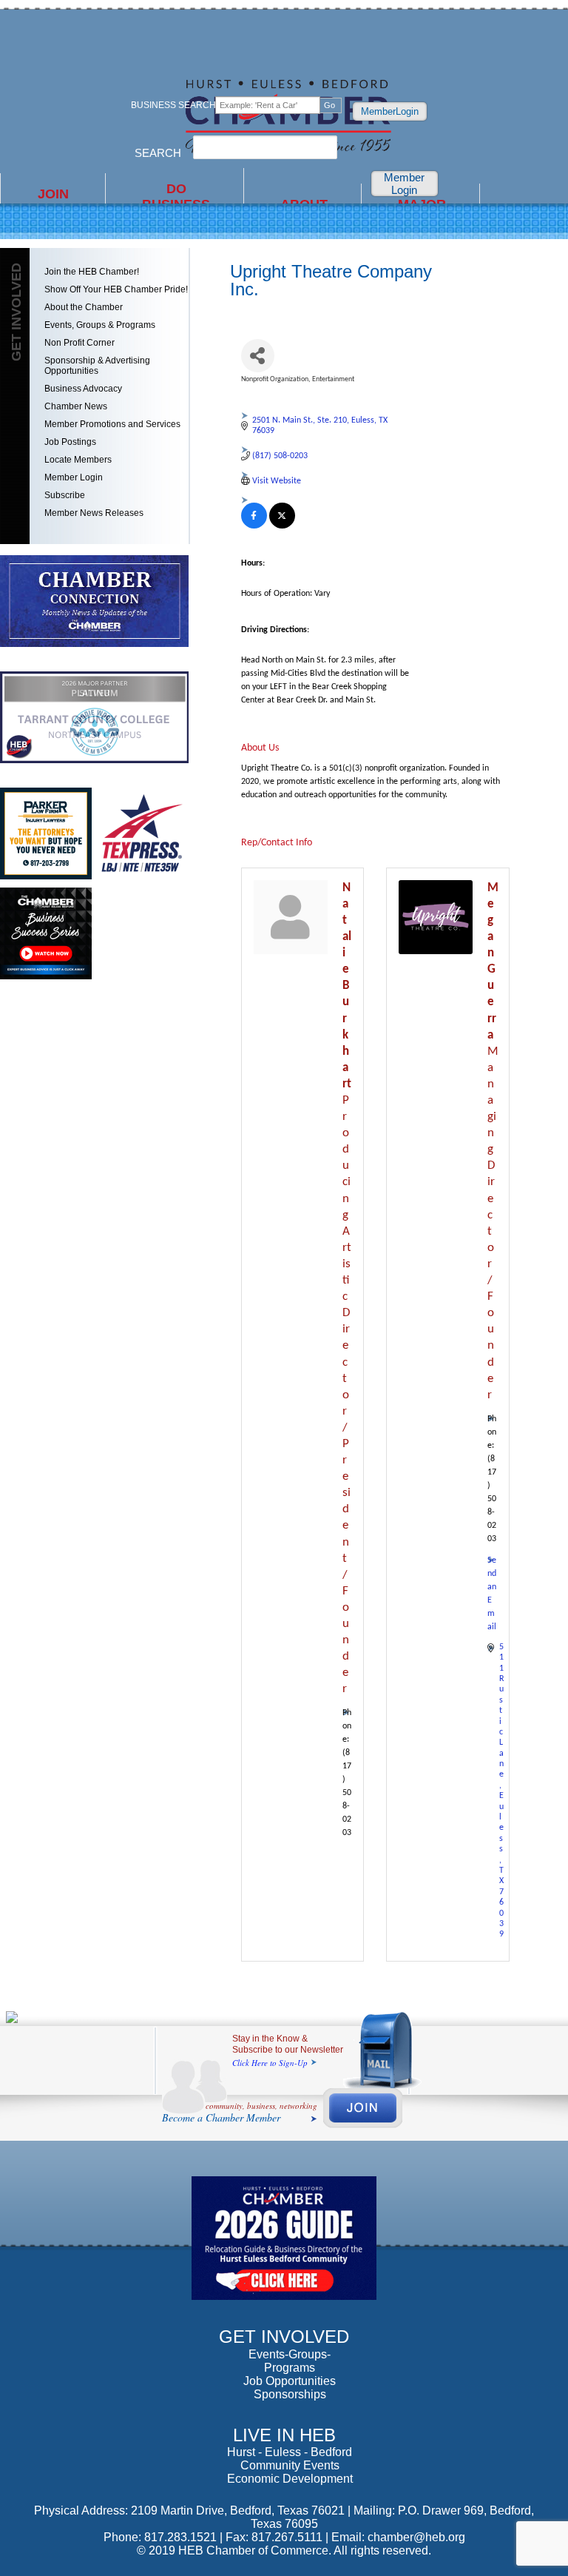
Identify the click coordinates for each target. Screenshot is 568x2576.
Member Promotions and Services (112, 424)
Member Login (404, 184)
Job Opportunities (290, 2381)
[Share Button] (258, 356)
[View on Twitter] (282, 526)
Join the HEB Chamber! (92, 272)
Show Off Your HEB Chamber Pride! (116, 289)
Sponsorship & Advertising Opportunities (97, 366)
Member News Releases (94, 513)
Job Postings (70, 442)
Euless (283, 2452)
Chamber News (76, 406)
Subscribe (65, 495)
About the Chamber (84, 307)
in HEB (176, 202)
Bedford (331, 2452)
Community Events (290, 2465)
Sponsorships (290, 2394)
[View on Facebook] (254, 526)
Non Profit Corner (80, 343)
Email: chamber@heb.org (398, 2537)
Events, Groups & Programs (100, 325)
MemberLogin (390, 111)
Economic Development (290, 2479)
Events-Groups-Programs (290, 2361)
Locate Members (78, 460)
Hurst (241, 2452)
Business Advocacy (83, 389)
